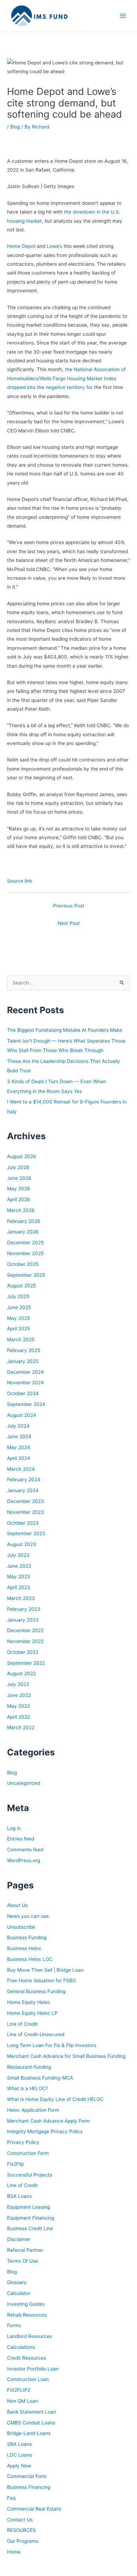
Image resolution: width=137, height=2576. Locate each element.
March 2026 (21, 1210)
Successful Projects (30, 2175)
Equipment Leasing (28, 2207)
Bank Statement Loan (32, 2412)
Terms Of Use (22, 2261)
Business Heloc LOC (30, 1959)
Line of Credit (22, 2024)
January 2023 (23, 1620)
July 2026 (18, 1167)
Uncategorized (24, 1783)
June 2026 (19, 1178)
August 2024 (22, 1415)
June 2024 (19, 1436)
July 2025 (18, 1296)
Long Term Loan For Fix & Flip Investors (52, 2045)
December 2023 (25, 1501)
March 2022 (21, 1727)
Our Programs (23, 2541)
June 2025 (19, 1307)
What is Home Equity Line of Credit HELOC (55, 2099)
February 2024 (24, 1480)
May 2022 (18, 1706)
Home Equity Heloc (29, 2002)
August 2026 (22, 1156)
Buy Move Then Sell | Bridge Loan (45, 1970)
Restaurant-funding (29, 2067)
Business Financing (29, 2487)
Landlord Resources (30, 2336)
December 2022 (25, 1630)
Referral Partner (25, 2250)
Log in (14, 1828)
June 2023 (19, 1566)
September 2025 (26, 1275)
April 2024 (19, 1458)
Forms (14, 2325)
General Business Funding (36, 1991)
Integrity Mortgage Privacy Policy (45, 2131)
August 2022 (21, 1673)
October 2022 (23, 1652)
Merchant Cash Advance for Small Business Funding (66, 2056)
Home (14, 2552)
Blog (15, 127)
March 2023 (21, 1598)
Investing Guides (26, 2304)
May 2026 (19, 1189)
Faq (11, 2498)
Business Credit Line (30, 2228)
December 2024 (25, 1372)
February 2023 (24, 1609)
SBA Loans (19, 2444)
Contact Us (20, 2520)
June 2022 (19, 1695)
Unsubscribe (21, 1927)
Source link (19, 881)
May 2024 (19, 1447)
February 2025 (24, 1350)
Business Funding (27, 1937)
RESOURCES (21, 2530)
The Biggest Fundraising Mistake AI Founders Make (65, 1030)
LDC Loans (19, 2455)
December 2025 (25, 1242)
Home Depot (21, 246)
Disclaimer (19, 2239)
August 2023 (22, 1544)
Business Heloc (24, 1948)
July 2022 (18, 1684)
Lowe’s (54, 246)
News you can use (28, 1916)
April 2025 (18, 1329)
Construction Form (28, 2153)
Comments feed (25, 1850)
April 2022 (18, 1717)
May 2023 (19, 1576)
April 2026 (19, 1199)
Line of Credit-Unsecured (36, 2034)
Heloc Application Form (33, 2110)
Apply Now (19, 2466)
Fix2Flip (15, 2164)
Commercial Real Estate (34, 2509)
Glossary (17, 2282)
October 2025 (23, 1264)
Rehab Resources (27, 2315)
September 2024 (26, 1404)
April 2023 (19, 1587)
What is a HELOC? (28, 2088)
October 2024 (23, 1393)
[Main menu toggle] (123, 16)
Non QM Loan (22, 2401)
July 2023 (18, 1555)
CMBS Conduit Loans (31, 2423)
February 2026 (24, 1221)
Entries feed (21, 1839)
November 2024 (25, 1383)
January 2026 (23, 1232)
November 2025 (25, 1253)
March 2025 (21, 1339)
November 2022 (25, 1641)
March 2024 (21, 1469)
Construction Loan (28, 2379)
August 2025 (21, 1286)
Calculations (21, 2347)
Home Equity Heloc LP (32, 2013)
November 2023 (25, 1512)
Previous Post (69, 906)
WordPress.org (24, 1860)
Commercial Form (27, 2476)
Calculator (19, 2293)
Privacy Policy (23, 2142)
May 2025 (18, 1318)
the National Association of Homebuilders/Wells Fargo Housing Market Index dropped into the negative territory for (66, 378)
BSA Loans (19, 2196)
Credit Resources (27, 2358)
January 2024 (23, 1490)
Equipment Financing (31, 2218)
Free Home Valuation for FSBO (41, 1980)
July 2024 (18, 1426)
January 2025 (23, 1361)
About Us (17, 1905)
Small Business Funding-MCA (40, 2078)
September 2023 (26, 1533)
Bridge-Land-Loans (29, 2433)
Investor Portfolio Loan (33, 2369)
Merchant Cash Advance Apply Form (48, 2121)
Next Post (69, 923)
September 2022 (26, 1663)
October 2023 (23, 1523)
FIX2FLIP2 (19, 2390)
